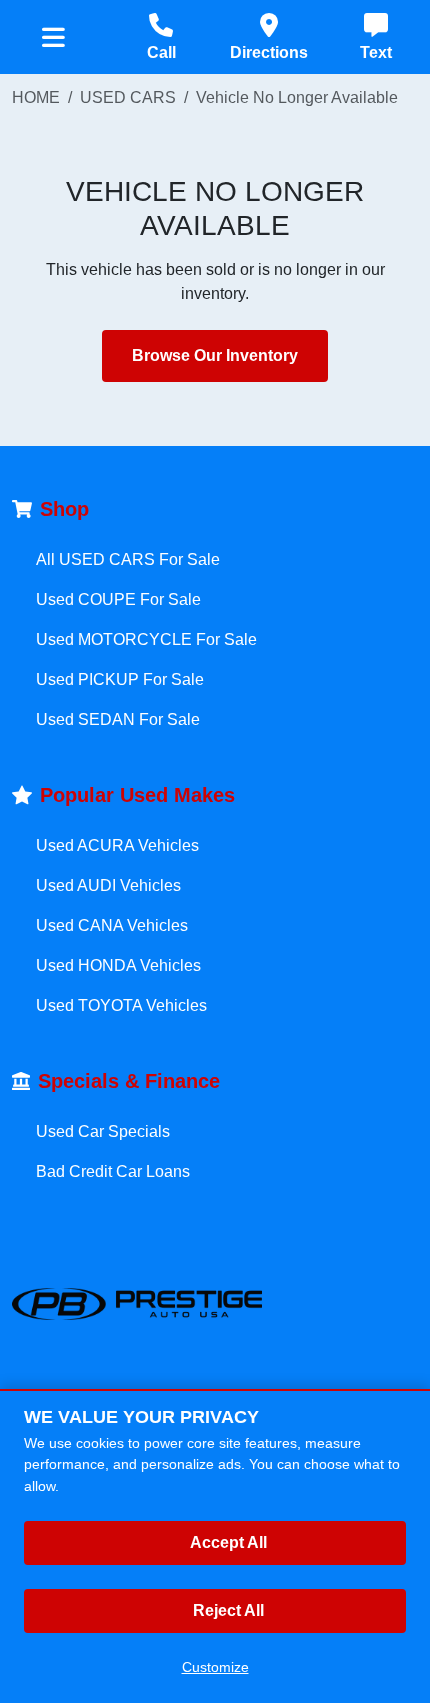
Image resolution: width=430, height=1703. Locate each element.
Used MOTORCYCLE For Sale (146, 639)
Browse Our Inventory (215, 355)
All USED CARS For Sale (128, 559)
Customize (215, 1667)
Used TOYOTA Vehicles (121, 1005)
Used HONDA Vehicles (118, 965)
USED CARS (128, 97)
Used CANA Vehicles (112, 925)
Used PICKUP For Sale (120, 679)
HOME (36, 97)
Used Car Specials (103, 1131)
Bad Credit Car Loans (113, 1171)
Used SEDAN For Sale (118, 719)
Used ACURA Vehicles (117, 845)
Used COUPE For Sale (118, 599)
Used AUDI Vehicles (108, 885)
